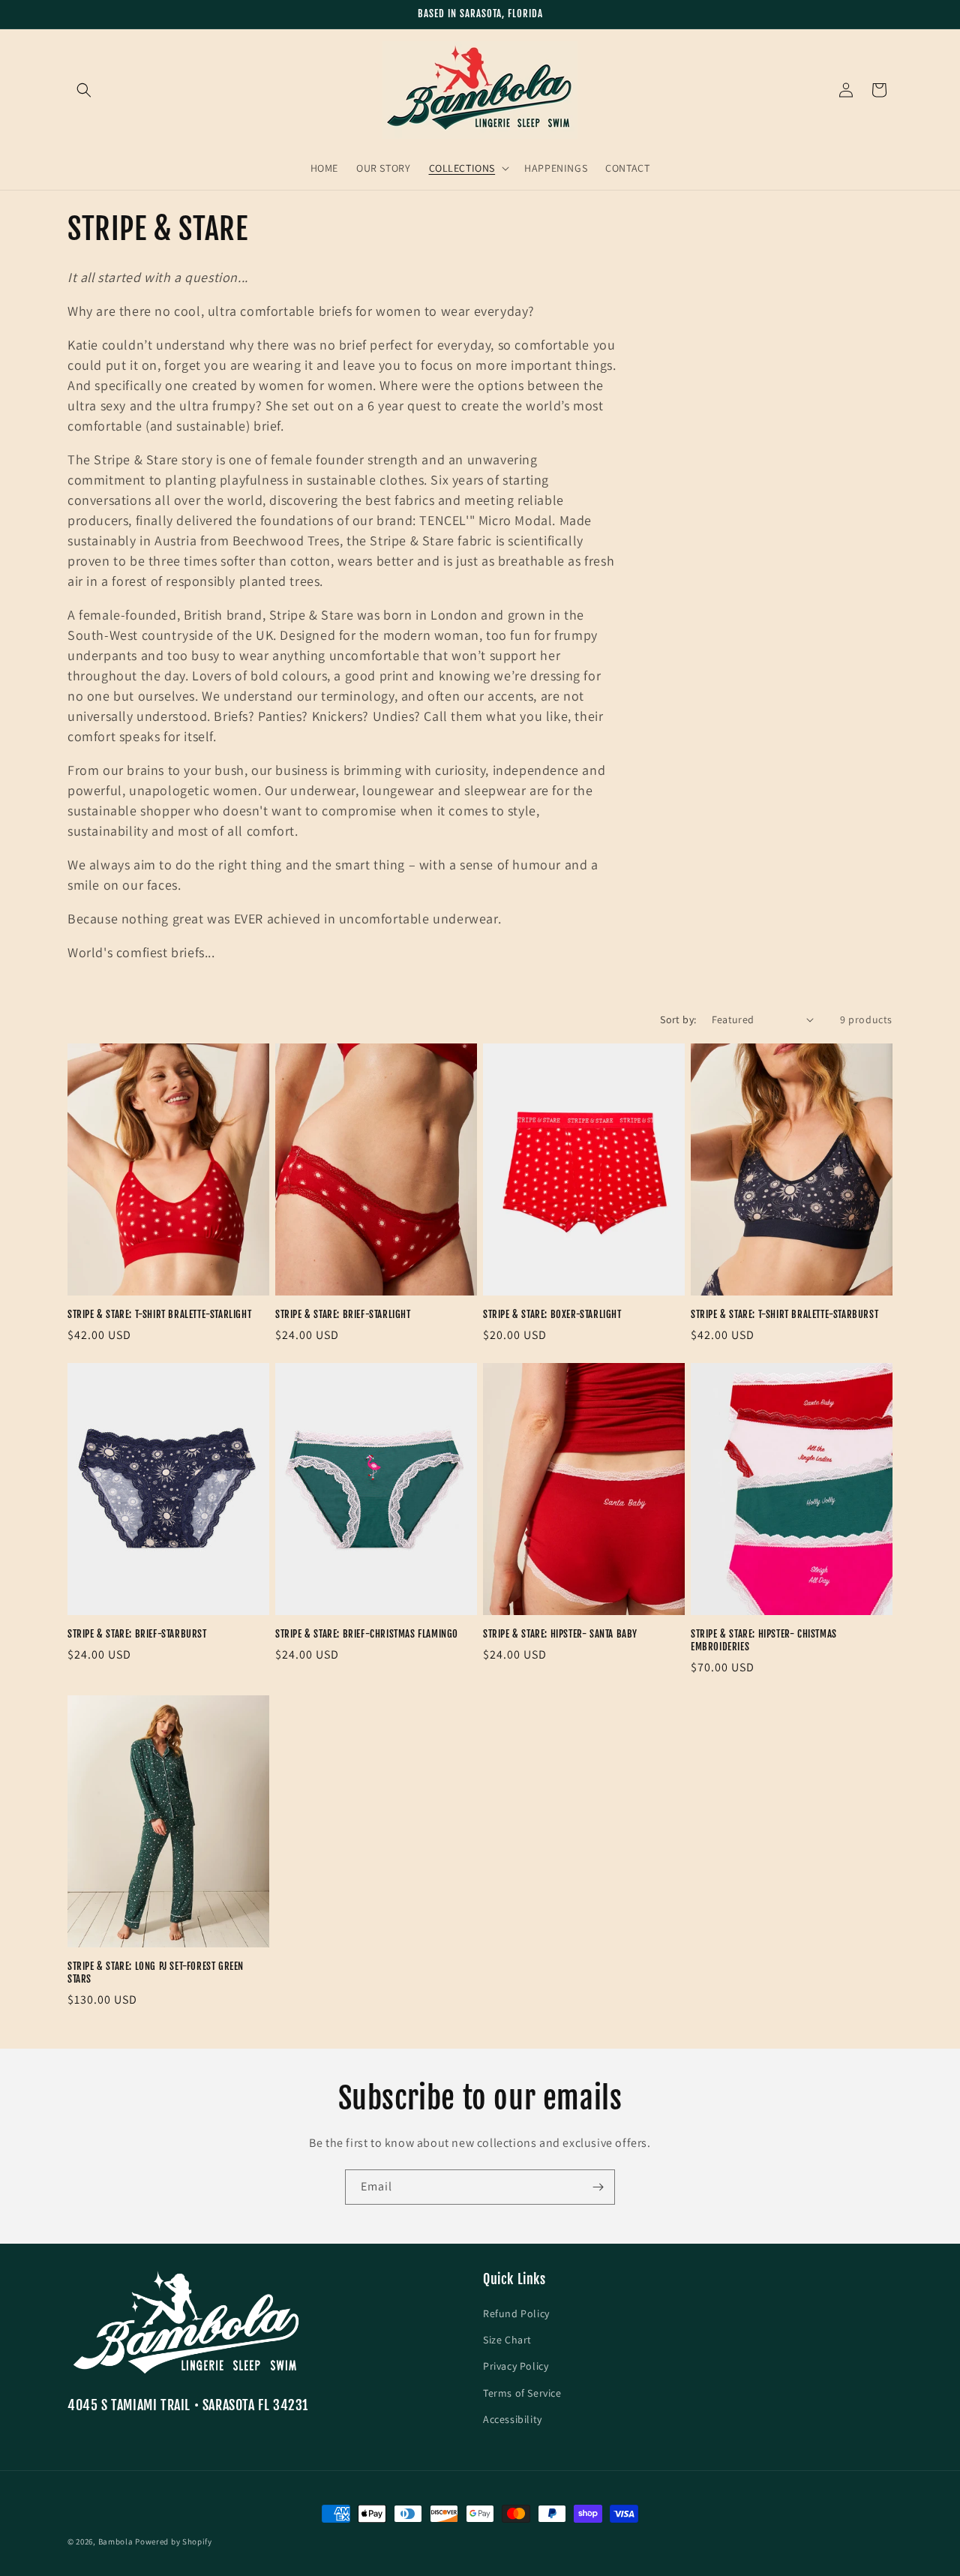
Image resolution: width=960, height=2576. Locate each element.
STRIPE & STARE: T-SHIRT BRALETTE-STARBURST (784, 1314)
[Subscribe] (598, 2187)
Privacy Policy (516, 2366)
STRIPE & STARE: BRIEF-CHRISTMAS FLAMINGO (367, 1634)
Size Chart (507, 2340)
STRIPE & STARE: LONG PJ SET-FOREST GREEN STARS (156, 1973)
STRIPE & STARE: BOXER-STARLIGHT (552, 1314)
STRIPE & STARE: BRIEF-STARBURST (137, 1634)
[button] (84, 90)
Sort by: (678, 1019)
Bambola (116, 2541)
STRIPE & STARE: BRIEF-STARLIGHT (343, 1314)
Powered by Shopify (174, 2541)
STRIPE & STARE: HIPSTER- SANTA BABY (560, 1634)
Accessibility (513, 2419)
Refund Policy (516, 2313)
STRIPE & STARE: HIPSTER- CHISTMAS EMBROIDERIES (764, 1640)
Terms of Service (522, 2393)
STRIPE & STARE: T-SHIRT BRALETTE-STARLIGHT (159, 1314)
